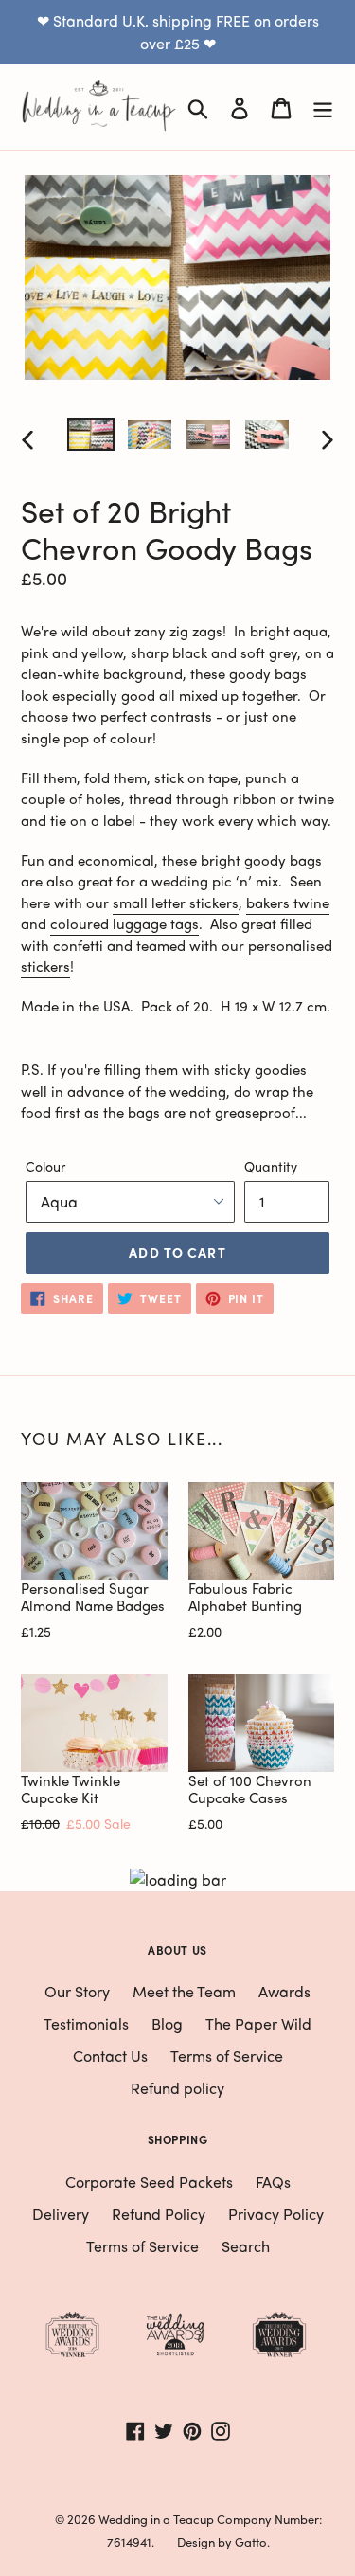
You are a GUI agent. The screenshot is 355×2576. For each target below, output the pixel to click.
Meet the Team (184, 1991)
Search (246, 2246)
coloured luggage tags (124, 923)
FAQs (273, 2182)
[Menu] (323, 107)
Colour (45, 1166)
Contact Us (110, 2056)
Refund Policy (159, 2214)
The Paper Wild (258, 2023)
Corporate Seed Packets (149, 2182)
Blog (167, 2023)
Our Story (77, 1991)
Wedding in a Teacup (156, 2519)
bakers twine (288, 903)
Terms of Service (227, 2056)
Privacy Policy (276, 2214)
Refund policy (177, 2088)
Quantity (271, 1166)
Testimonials (86, 2023)
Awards (284, 1991)
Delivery (61, 2214)
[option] (91, 438)
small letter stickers (176, 903)
